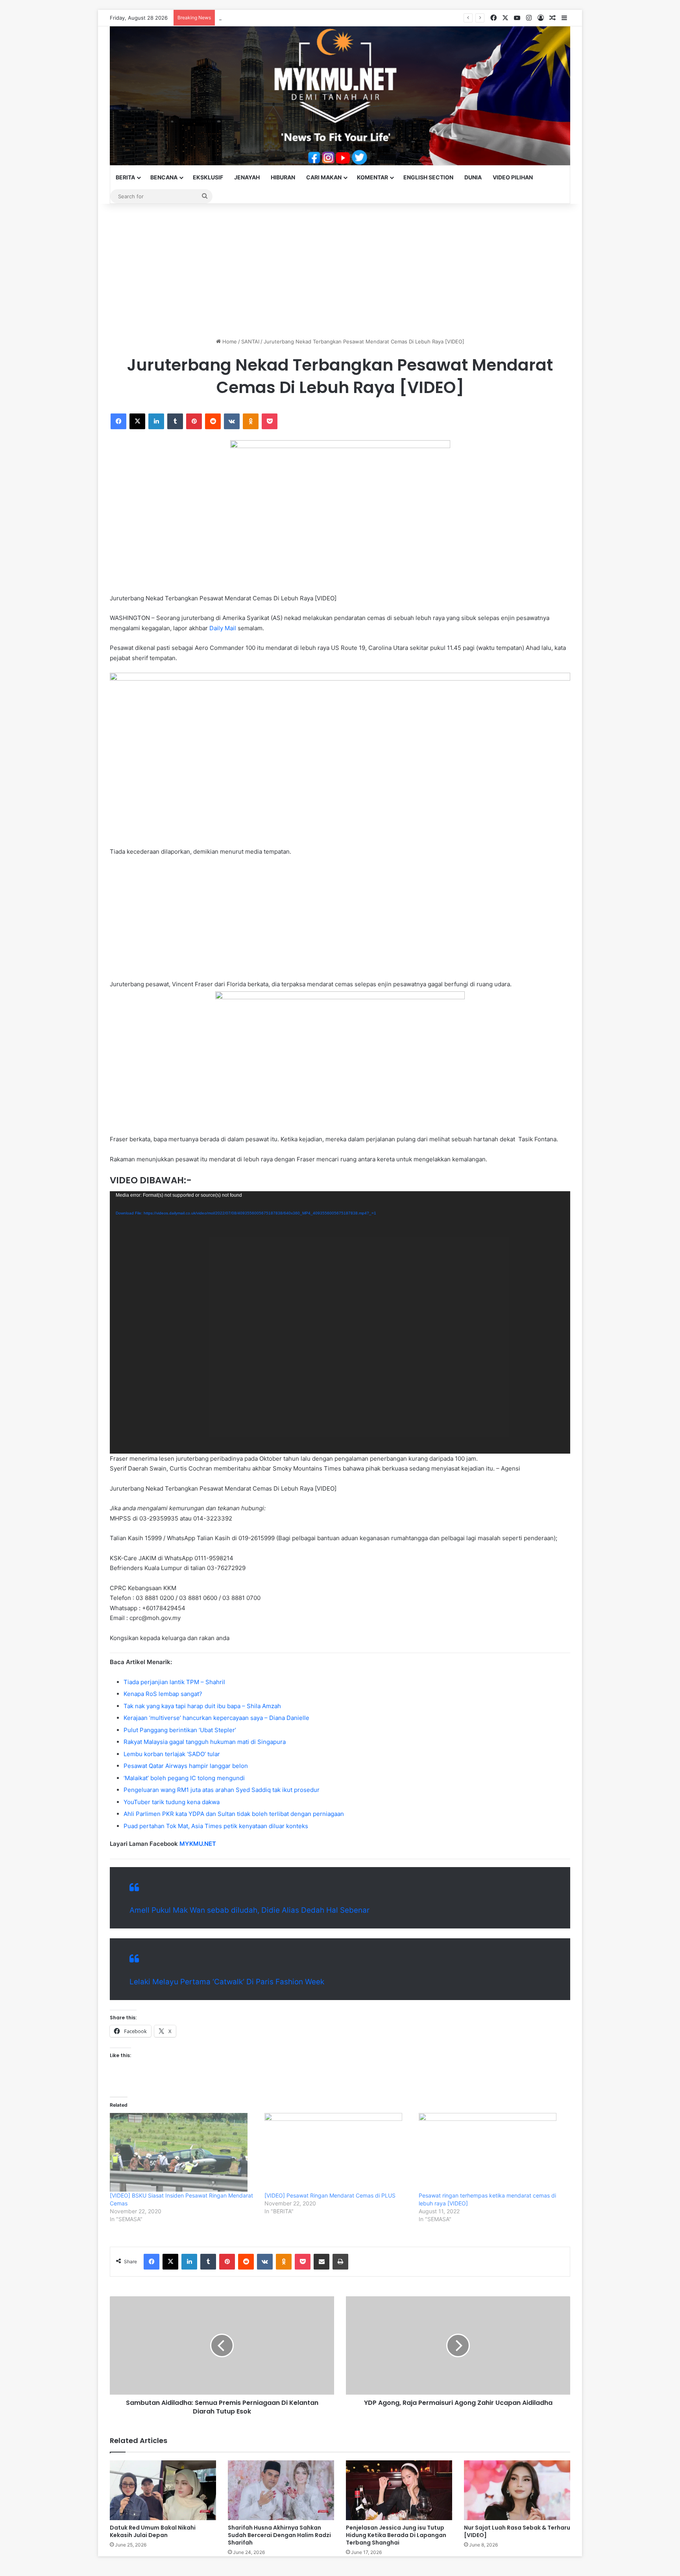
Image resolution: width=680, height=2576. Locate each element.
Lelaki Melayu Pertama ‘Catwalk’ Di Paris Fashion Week (227, 1982)
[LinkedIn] (156, 421)
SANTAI (250, 341)
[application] (340, 1322)
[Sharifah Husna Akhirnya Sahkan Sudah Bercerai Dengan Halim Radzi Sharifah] (281, 2490)
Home (229, 341)
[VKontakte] (232, 421)
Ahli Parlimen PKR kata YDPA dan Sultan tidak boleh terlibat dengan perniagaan (234, 1814)
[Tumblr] (175, 421)
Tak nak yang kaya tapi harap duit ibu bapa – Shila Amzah (202, 1706)
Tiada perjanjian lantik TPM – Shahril (174, 1682)
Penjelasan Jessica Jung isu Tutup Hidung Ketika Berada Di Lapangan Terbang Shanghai (396, 2535)
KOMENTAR (372, 177)
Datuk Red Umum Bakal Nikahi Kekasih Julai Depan (153, 2531)
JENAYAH (247, 177)
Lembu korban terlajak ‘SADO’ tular (172, 1754)
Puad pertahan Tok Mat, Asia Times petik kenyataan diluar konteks (216, 1826)
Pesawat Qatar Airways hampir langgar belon (186, 1766)
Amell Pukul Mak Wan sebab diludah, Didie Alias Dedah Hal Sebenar (249, 1910)
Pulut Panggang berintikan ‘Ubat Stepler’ (180, 1730)
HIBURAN (283, 177)
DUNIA (473, 177)
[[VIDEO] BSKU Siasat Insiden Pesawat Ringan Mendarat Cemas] (183, 2152)
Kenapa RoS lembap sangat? (163, 1694)
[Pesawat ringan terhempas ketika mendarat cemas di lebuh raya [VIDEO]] (492, 2152)
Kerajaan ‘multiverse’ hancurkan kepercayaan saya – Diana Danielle (216, 1718)
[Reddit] (213, 421)
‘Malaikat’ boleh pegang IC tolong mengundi (184, 1778)
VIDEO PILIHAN (513, 177)
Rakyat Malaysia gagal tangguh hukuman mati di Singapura (205, 1742)
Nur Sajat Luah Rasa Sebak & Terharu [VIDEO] (517, 2531)
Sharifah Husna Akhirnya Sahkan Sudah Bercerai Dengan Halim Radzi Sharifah (279, 2535)
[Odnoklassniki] (251, 421)
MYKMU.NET (198, 1844)
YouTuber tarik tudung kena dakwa (172, 1802)
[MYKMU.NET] (340, 96)
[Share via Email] (322, 2262)
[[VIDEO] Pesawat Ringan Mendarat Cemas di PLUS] (338, 2152)
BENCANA (164, 177)
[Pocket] (270, 421)
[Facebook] (118, 421)
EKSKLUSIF (208, 177)
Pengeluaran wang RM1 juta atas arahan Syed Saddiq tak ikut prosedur (222, 1790)
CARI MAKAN (324, 177)
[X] (137, 421)
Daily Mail (222, 628)
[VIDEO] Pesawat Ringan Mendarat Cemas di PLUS (330, 2195)
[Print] (340, 2262)
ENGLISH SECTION (428, 177)
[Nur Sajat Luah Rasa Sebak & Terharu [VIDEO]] (517, 2490)
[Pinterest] (194, 421)
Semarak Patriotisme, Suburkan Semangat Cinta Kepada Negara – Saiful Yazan (314, 18)
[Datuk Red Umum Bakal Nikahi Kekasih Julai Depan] (163, 2490)
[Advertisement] (340, 271)
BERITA (125, 177)
